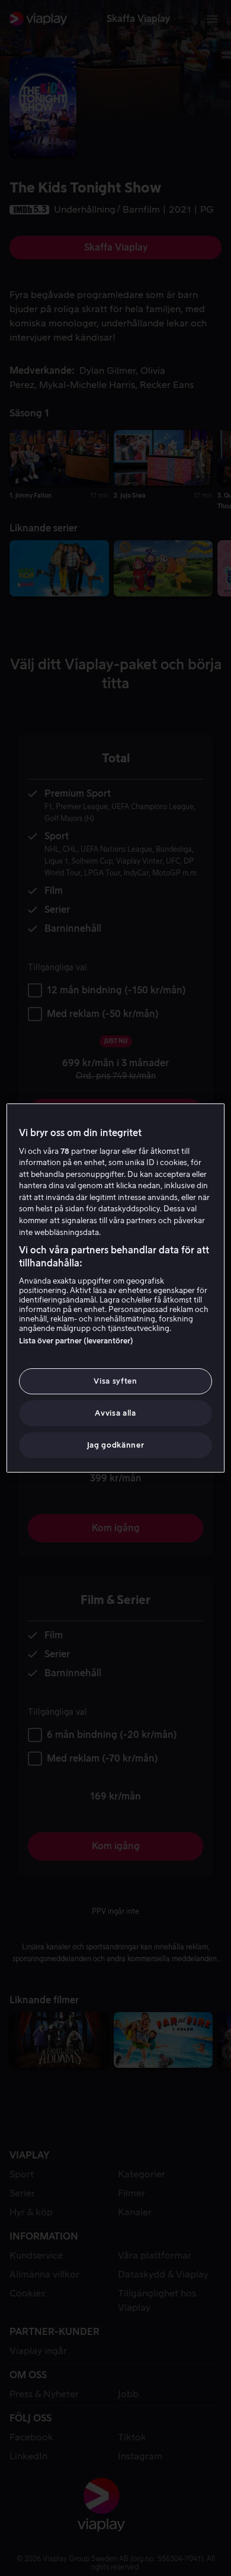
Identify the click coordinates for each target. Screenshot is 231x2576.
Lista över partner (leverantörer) (76, 1341)
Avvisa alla (115, 1413)
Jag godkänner (115, 1445)
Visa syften (115, 1381)
